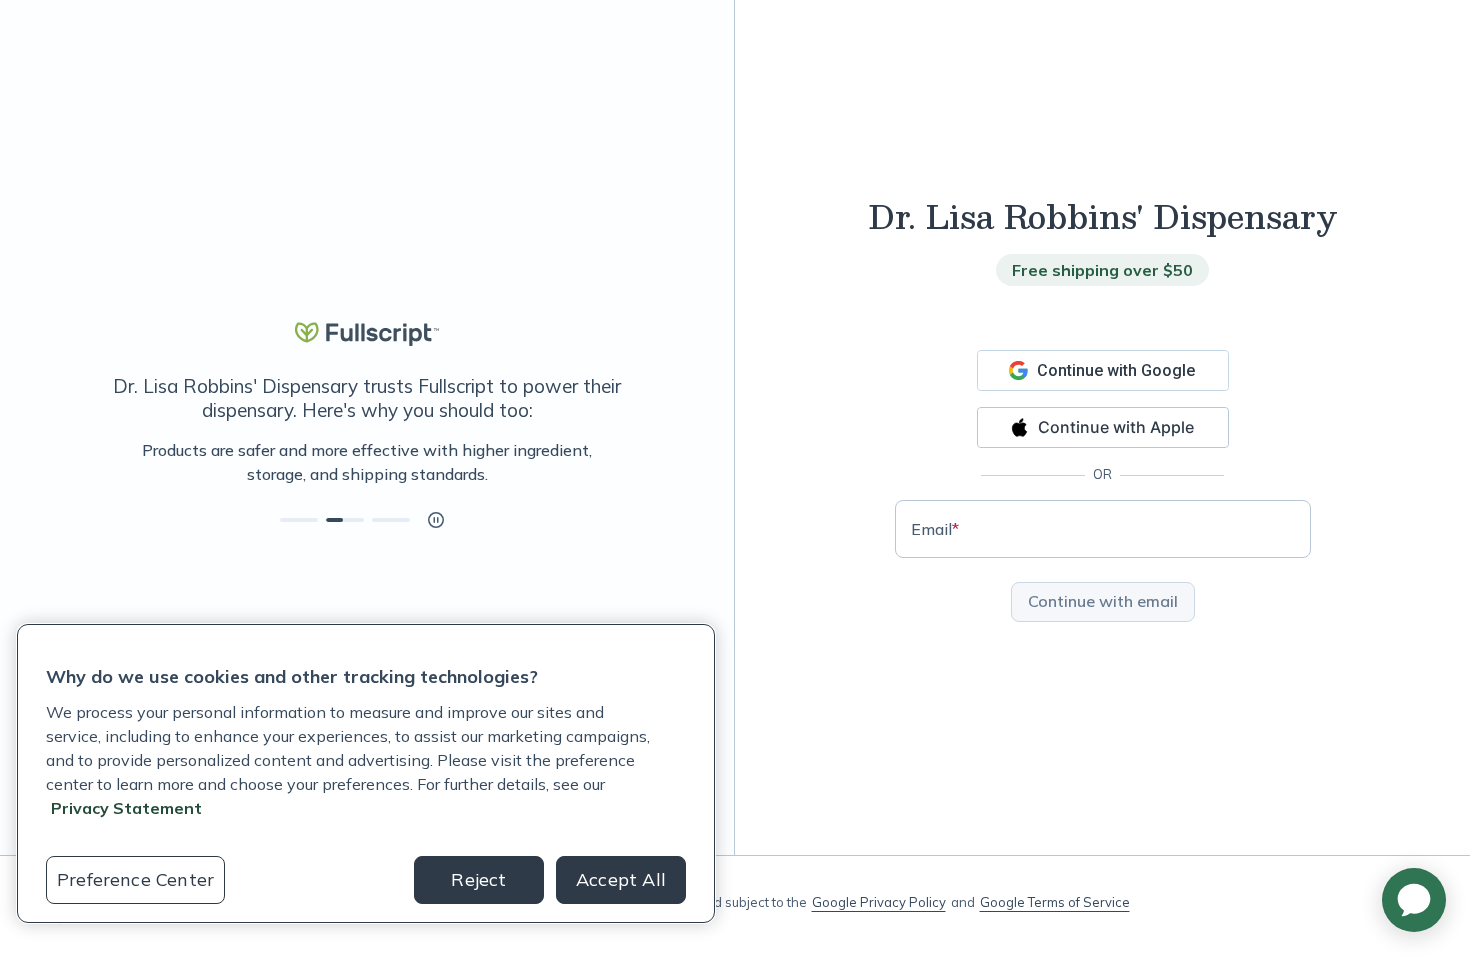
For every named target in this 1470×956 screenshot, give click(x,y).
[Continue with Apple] (1103, 427)
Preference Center (135, 879)
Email (935, 529)
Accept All (621, 879)
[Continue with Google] (1103, 370)
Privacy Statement (126, 808)
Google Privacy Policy (879, 902)
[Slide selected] (345, 520)
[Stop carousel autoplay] (436, 520)
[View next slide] (299, 520)
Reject (478, 879)
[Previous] (112, 462)
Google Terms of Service (1055, 902)
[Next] (622, 462)
